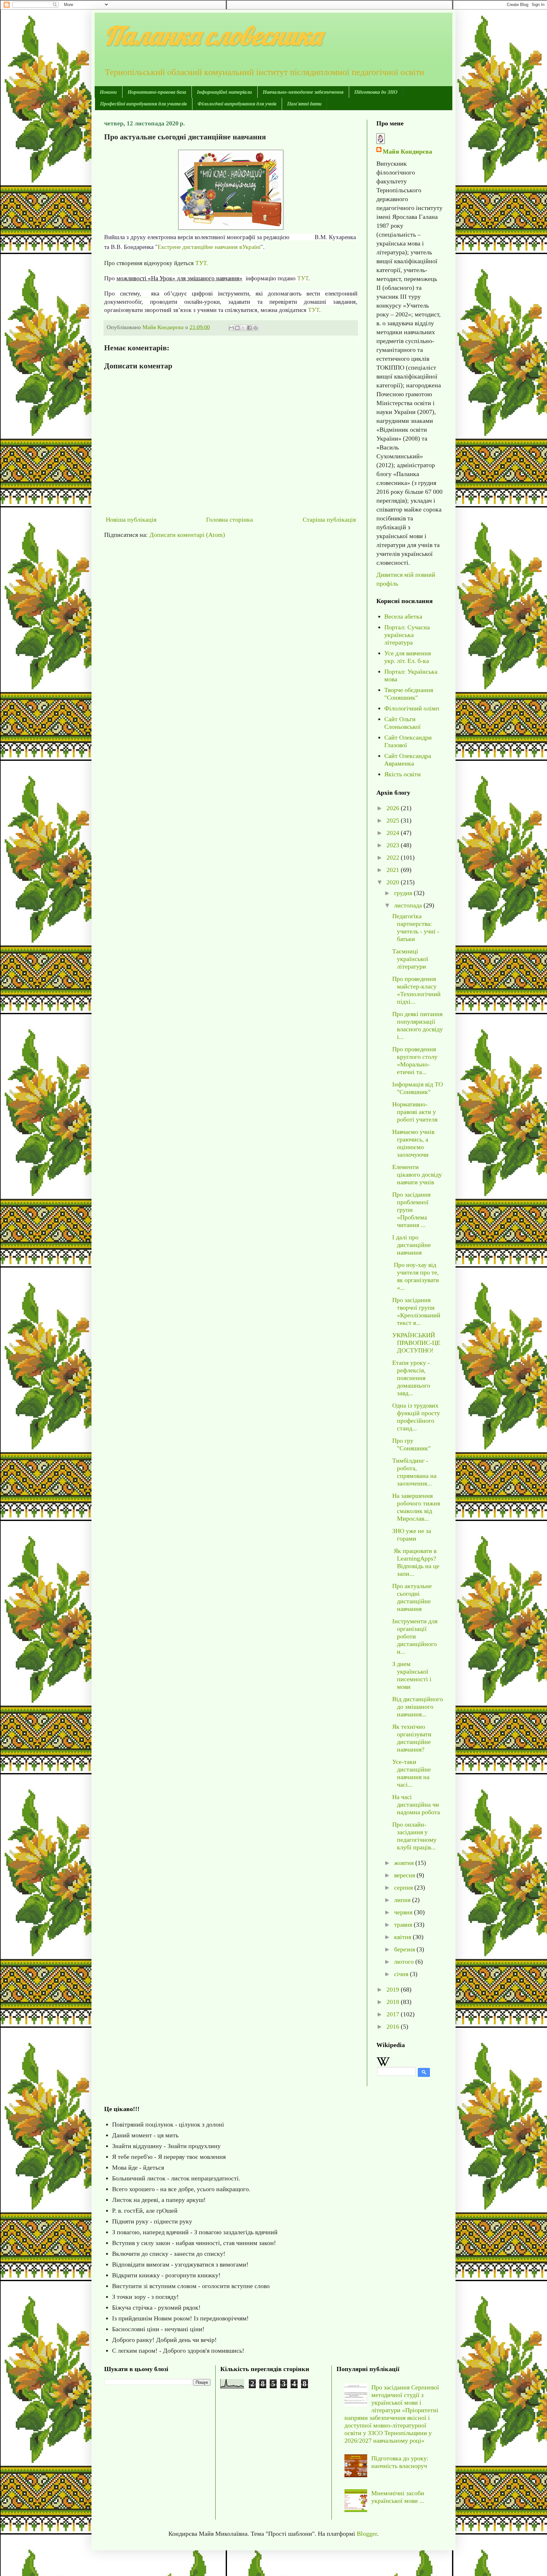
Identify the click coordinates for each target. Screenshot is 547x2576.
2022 (394, 857)
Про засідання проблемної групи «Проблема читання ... (411, 1210)
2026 (394, 808)
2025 (394, 820)
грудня (404, 893)
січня (402, 1974)
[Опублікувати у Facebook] (249, 328)
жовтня (405, 1863)
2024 (394, 833)
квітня (403, 1937)
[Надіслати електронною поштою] (231, 328)
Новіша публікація (131, 519)
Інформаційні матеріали (224, 92)
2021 (394, 870)
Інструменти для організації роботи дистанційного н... (415, 1636)
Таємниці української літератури (410, 959)
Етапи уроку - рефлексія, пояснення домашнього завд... (411, 1378)
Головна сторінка (229, 519)
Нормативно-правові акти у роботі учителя (415, 1112)
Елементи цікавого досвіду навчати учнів (417, 1174)
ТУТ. (202, 263)
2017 (394, 2014)
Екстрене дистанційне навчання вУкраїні (209, 247)
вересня (405, 1875)
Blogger (367, 2534)
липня (403, 1900)
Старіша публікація (329, 519)
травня (404, 1924)
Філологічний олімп (412, 708)
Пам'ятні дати (304, 104)
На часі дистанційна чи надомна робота (416, 1804)
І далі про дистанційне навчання (412, 1245)
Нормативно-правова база (157, 92)
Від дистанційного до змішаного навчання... (418, 1707)
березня (405, 1949)
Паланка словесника (213, 35)
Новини (108, 92)
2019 (394, 1989)
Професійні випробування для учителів (143, 104)
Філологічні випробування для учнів (237, 104)
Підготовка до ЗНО (376, 92)
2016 (394, 2026)
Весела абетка (403, 616)
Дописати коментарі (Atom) (187, 535)
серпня (404, 1887)
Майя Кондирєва (407, 151)
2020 (394, 882)
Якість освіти (402, 774)
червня (404, 1912)
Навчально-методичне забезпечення (303, 92)
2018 (394, 2002)
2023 (394, 845)
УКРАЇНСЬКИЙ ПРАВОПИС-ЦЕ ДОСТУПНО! (416, 1343)
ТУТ (303, 278)
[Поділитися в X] (243, 328)
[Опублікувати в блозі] (237, 328)
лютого (405, 1962)
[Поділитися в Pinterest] (255, 328)
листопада (409, 905)
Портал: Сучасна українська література (407, 635)
